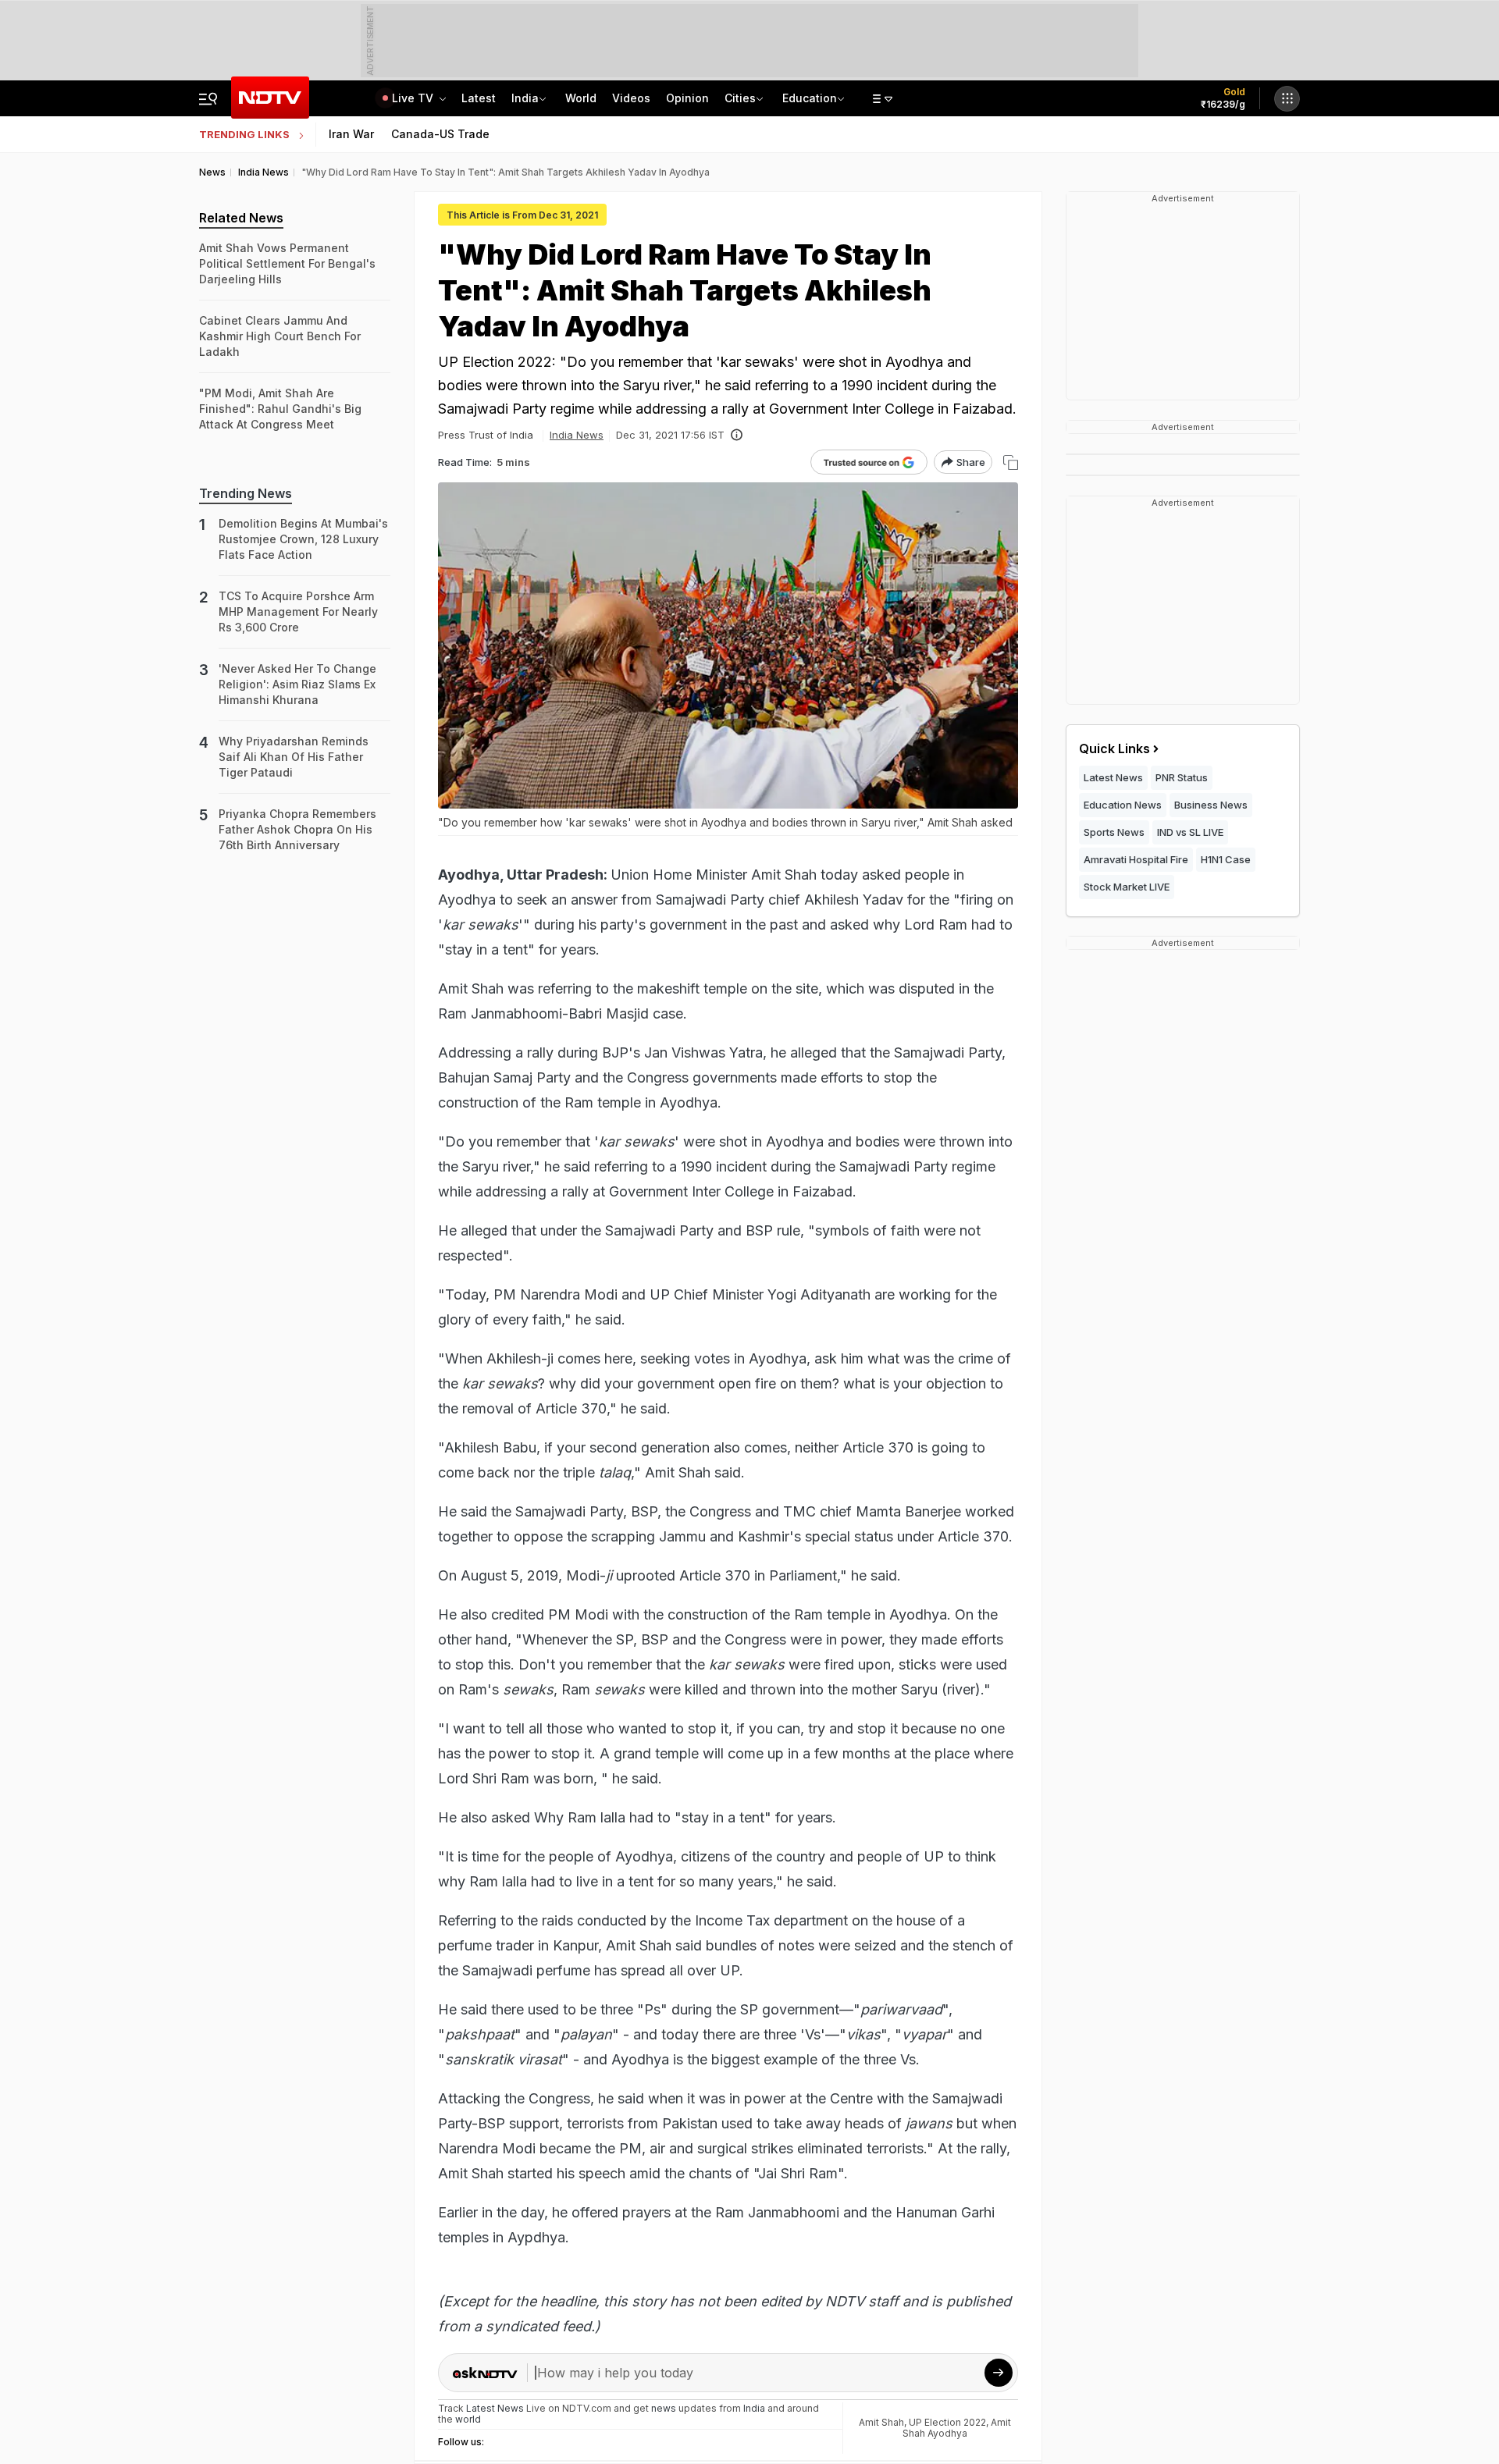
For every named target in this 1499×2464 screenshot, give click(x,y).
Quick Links (1114, 748)
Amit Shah (881, 2422)
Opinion (687, 98)
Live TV (414, 98)
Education (810, 98)
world (468, 2419)
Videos (631, 98)
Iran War (351, 134)
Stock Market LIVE (1127, 887)
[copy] (1011, 462)
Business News (1211, 805)
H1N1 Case (1226, 859)
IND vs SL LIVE (1190, 832)
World (581, 98)
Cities (740, 98)
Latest (479, 98)
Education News (1123, 805)
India (525, 98)
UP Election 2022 (947, 2422)
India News (577, 435)
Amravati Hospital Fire (1136, 859)
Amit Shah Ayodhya (957, 2428)
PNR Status (1182, 777)
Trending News (246, 493)
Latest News (1113, 777)
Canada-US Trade (440, 134)
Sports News (1114, 832)
